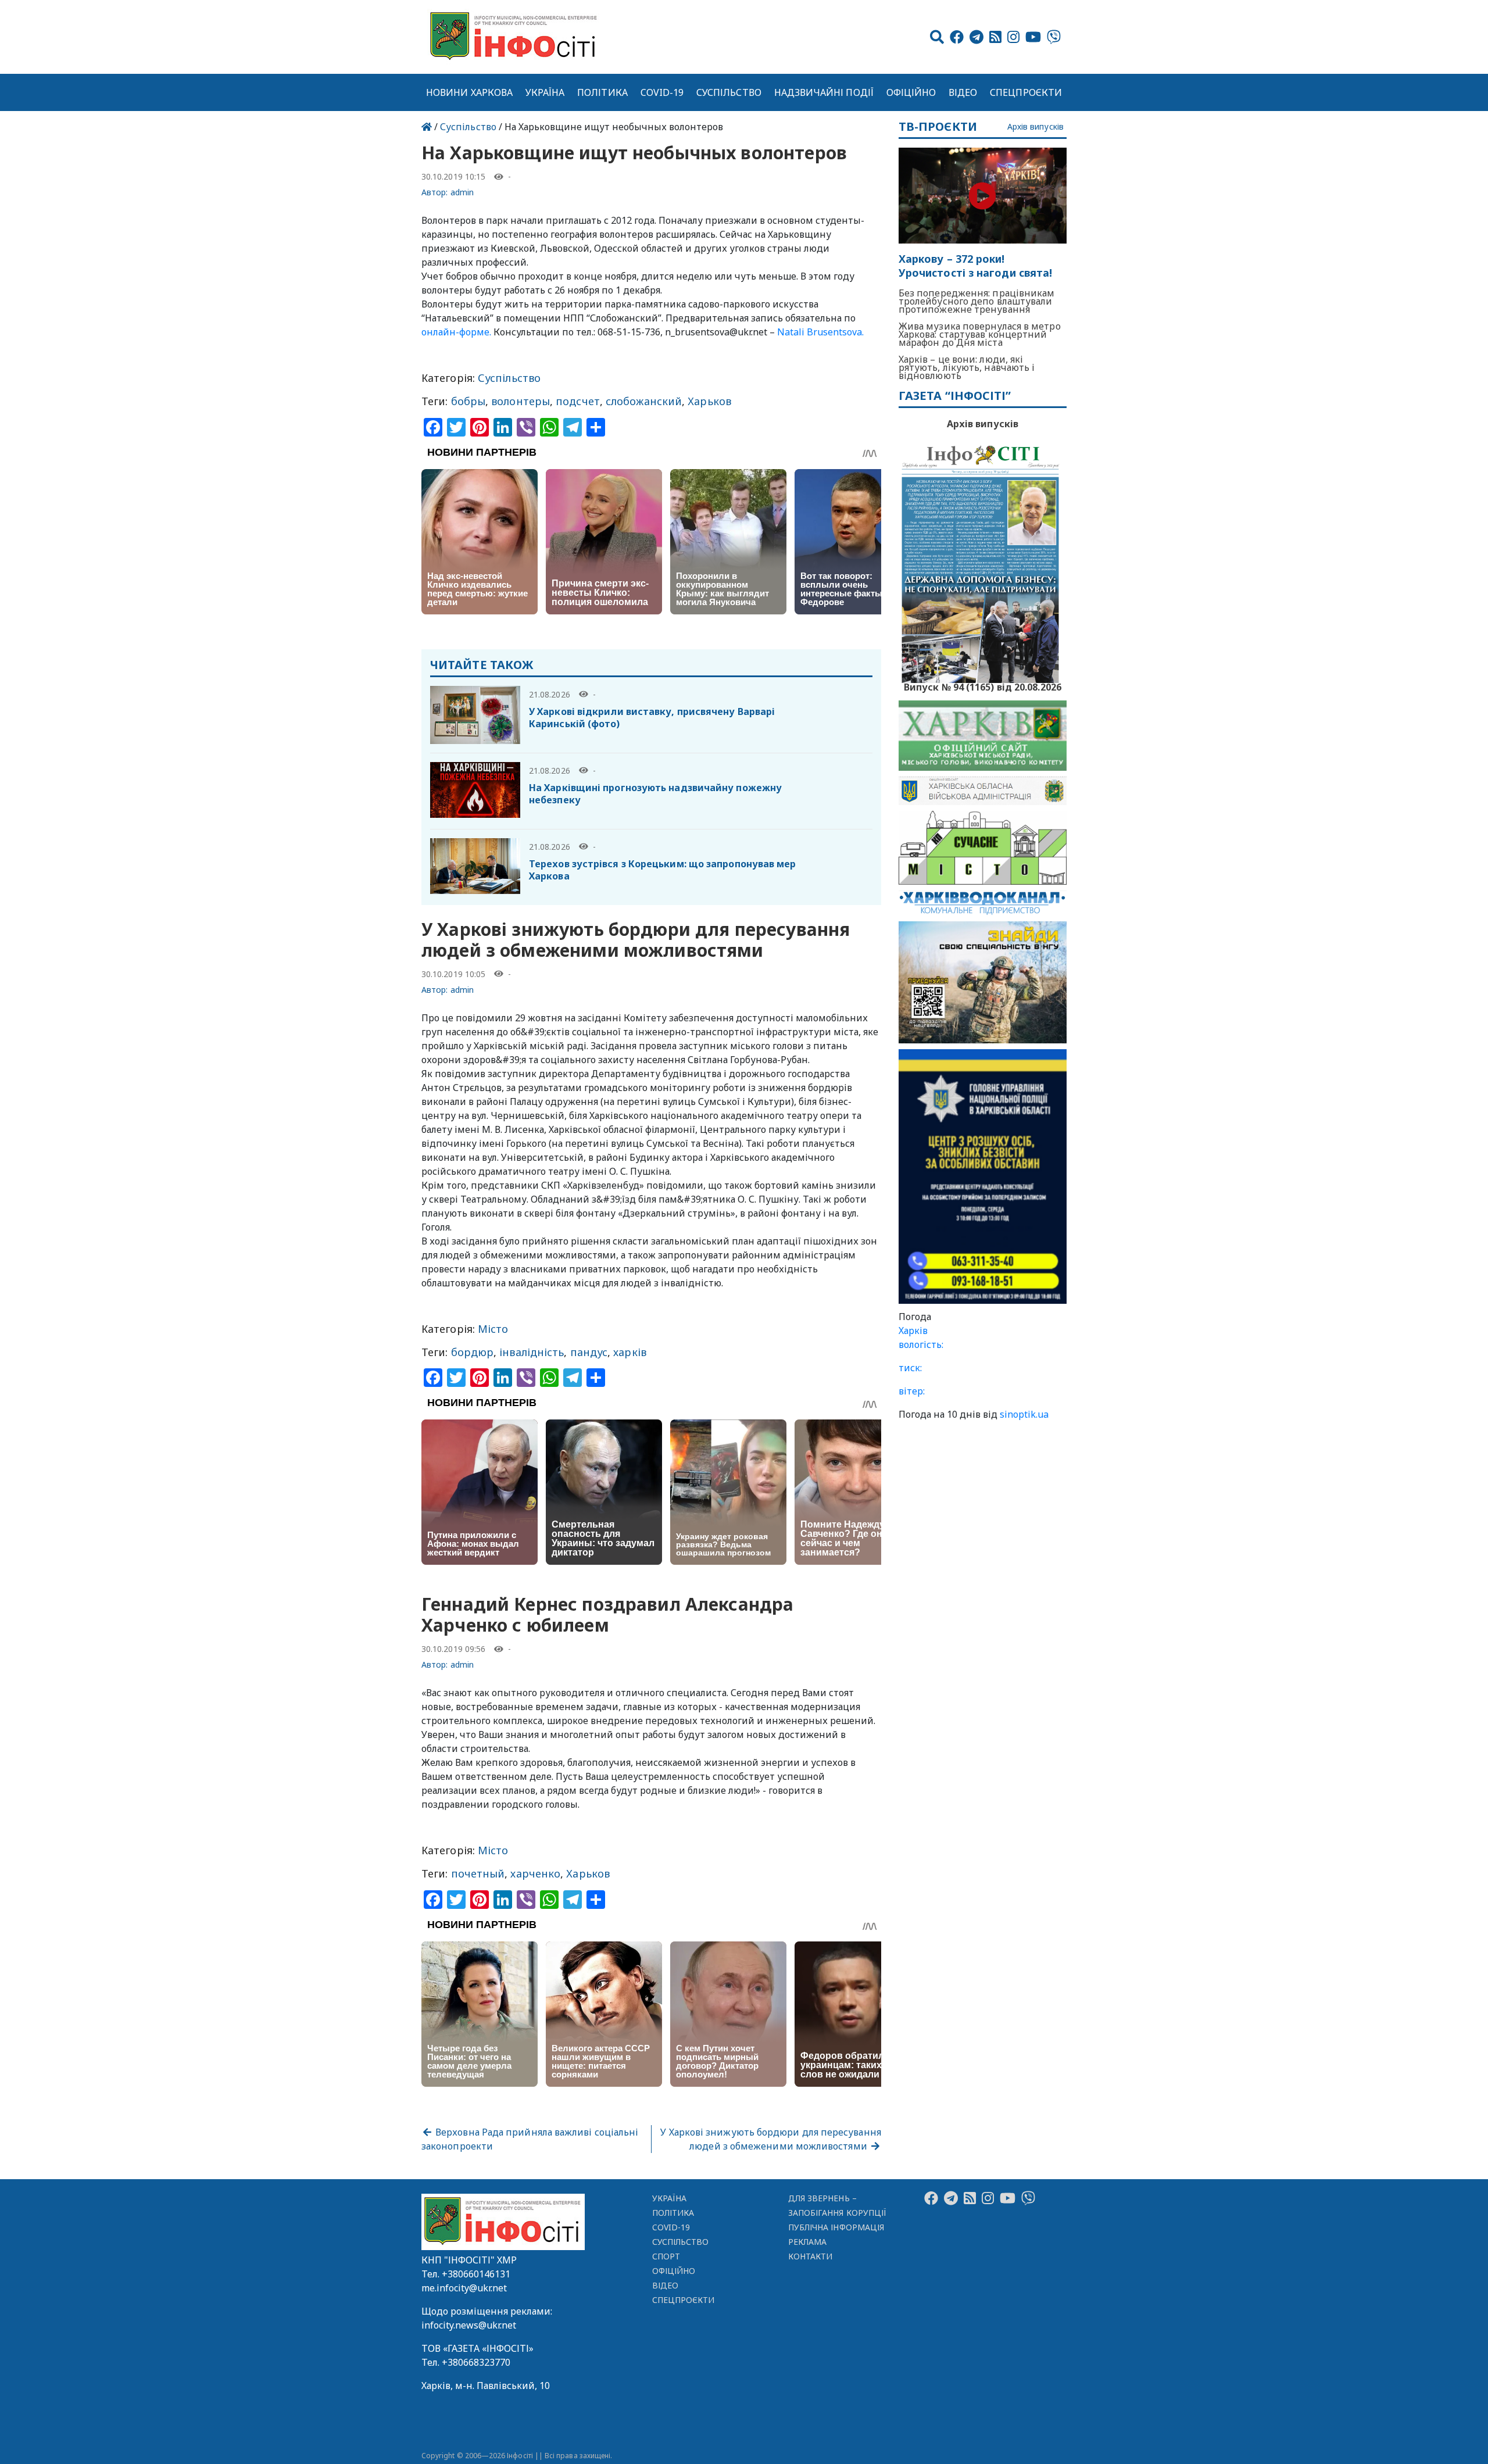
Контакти (811, 2256)
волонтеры (521, 401)
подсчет (578, 401)
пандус (589, 1352)
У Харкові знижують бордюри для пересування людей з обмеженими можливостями (770, 2139)
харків (630, 1352)
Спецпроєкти (1026, 92)
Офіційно (911, 92)
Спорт (666, 2256)
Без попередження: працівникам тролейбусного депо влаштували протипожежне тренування (977, 301)
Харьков (709, 401)
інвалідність (532, 1352)
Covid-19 (662, 92)
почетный (478, 1873)
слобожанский (644, 401)
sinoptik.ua (1024, 1414)
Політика (602, 92)
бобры (468, 401)
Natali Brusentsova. (820, 332)
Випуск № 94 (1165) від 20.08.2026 (983, 686)
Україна (545, 92)
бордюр (473, 1352)
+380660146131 (476, 2274)
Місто (493, 1329)
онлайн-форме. (456, 332)
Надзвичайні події (824, 92)
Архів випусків (1035, 127)
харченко (535, 1873)
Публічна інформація (836, 2227)
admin (462, 192)
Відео (963, 92)
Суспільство (729, 92)
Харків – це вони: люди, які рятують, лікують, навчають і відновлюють (967, 367)
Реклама (808, 2242)
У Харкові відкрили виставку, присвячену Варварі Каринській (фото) (652, 718)
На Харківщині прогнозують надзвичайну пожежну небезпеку (655, 794)
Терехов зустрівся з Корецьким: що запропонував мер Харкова (663, 870)
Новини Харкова (469, 92)
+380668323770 (476, 2362)
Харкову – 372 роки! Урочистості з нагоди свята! (975, 266)
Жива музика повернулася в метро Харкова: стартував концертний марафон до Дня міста (980, 334)
